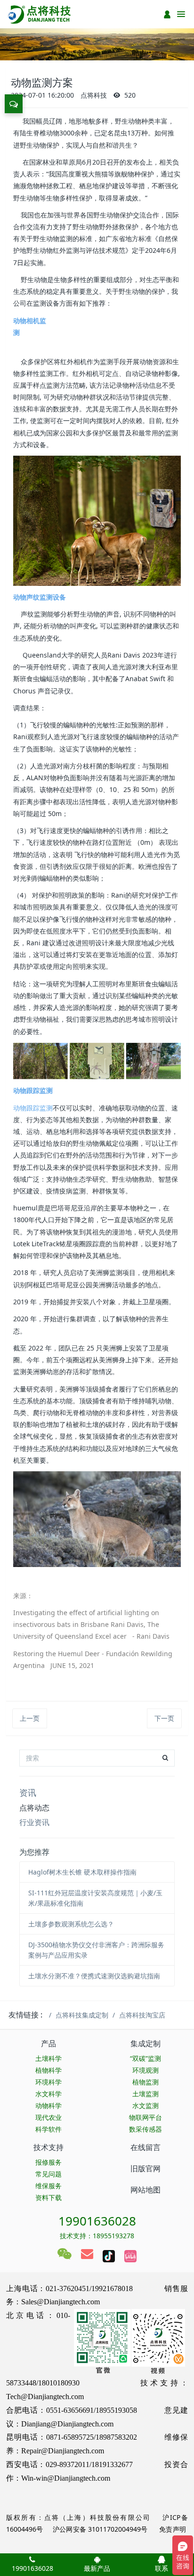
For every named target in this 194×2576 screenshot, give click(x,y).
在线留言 (145, 2147)
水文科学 (48, 2094)
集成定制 (145, 2043)
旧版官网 (145, 2168)
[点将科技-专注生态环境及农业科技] (40, 14)
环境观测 (145, 2070)
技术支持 (48, 2147)
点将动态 (34, 1808)
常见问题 (48, 2174)
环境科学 (48, 2082)
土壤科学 (48, 2058)
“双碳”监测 (145, 2058)
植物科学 (48, 2070)
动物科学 (48, 2105)
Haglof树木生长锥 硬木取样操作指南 (82, 1872)
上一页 (30, 1718)
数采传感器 (145, 2129)
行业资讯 (34, 1822)
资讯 (28, 1792)
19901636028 (97, 2221)
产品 (48, 2043)
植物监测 (145, 2082)
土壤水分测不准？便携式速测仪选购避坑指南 (94, 1976)
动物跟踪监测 (33, 1108)
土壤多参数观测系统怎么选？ (71, 1924)
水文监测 (145, 2105)
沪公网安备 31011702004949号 (100, 2529)
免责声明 (172, 2529)
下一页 (164, 1718)
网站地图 (145, 2190)
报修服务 (48, 2162)
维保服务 (48, 2186)
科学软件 (48, 2129)
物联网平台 (145, 2117)
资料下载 (48, 2197)
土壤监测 (145, 2094)
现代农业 (48, 2117)
